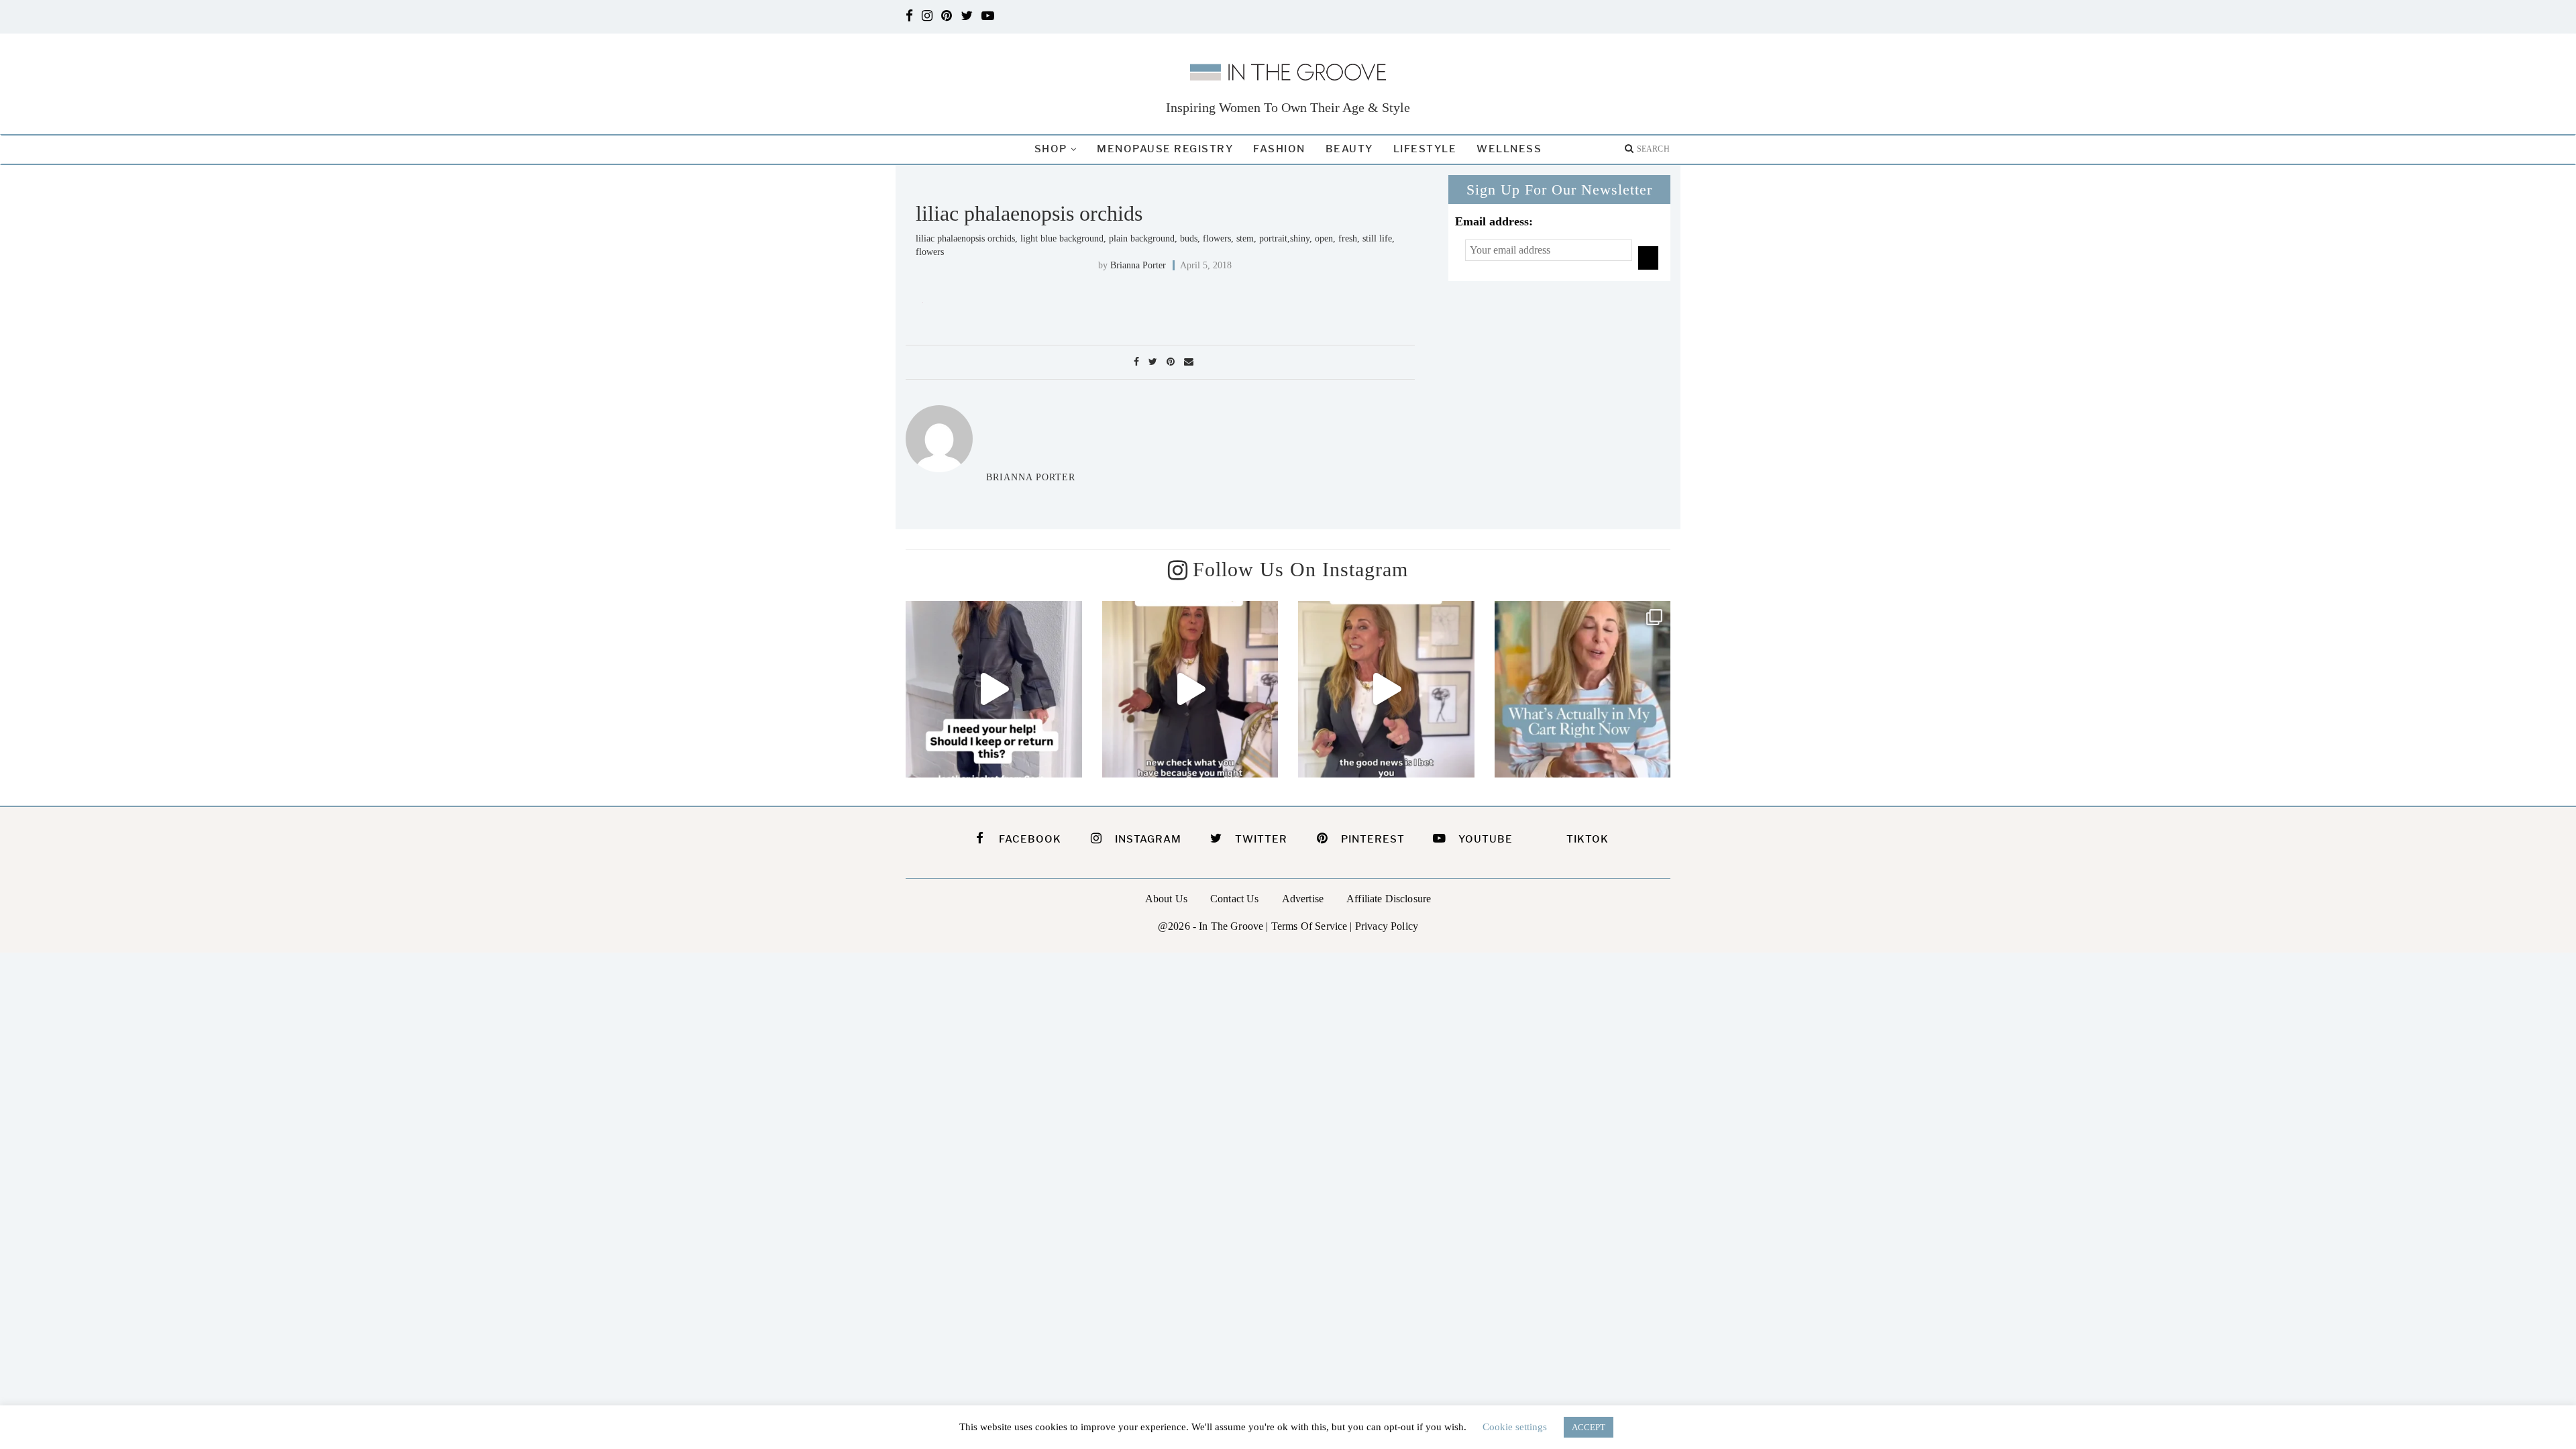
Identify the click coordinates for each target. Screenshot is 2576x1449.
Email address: (1494, 221)
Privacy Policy (1387, 926)
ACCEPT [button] (1589, 1427)
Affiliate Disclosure (1389, 899)
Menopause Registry (1165, 149)
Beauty (1349, 149)
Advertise (1303, 899)
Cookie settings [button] (1515, 1427)
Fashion (1279, 149)
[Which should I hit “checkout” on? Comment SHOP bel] (1583, 689)
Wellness (1509, 149)
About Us (1166, 899)
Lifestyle (1425, 149)
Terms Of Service (1309, 926)
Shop (1051, 149)
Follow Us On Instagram (1300, 569)
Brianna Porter (1138, 265)
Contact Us (1235, 899)
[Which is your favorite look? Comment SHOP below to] (1190, 689)
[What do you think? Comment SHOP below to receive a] (994, 689)
